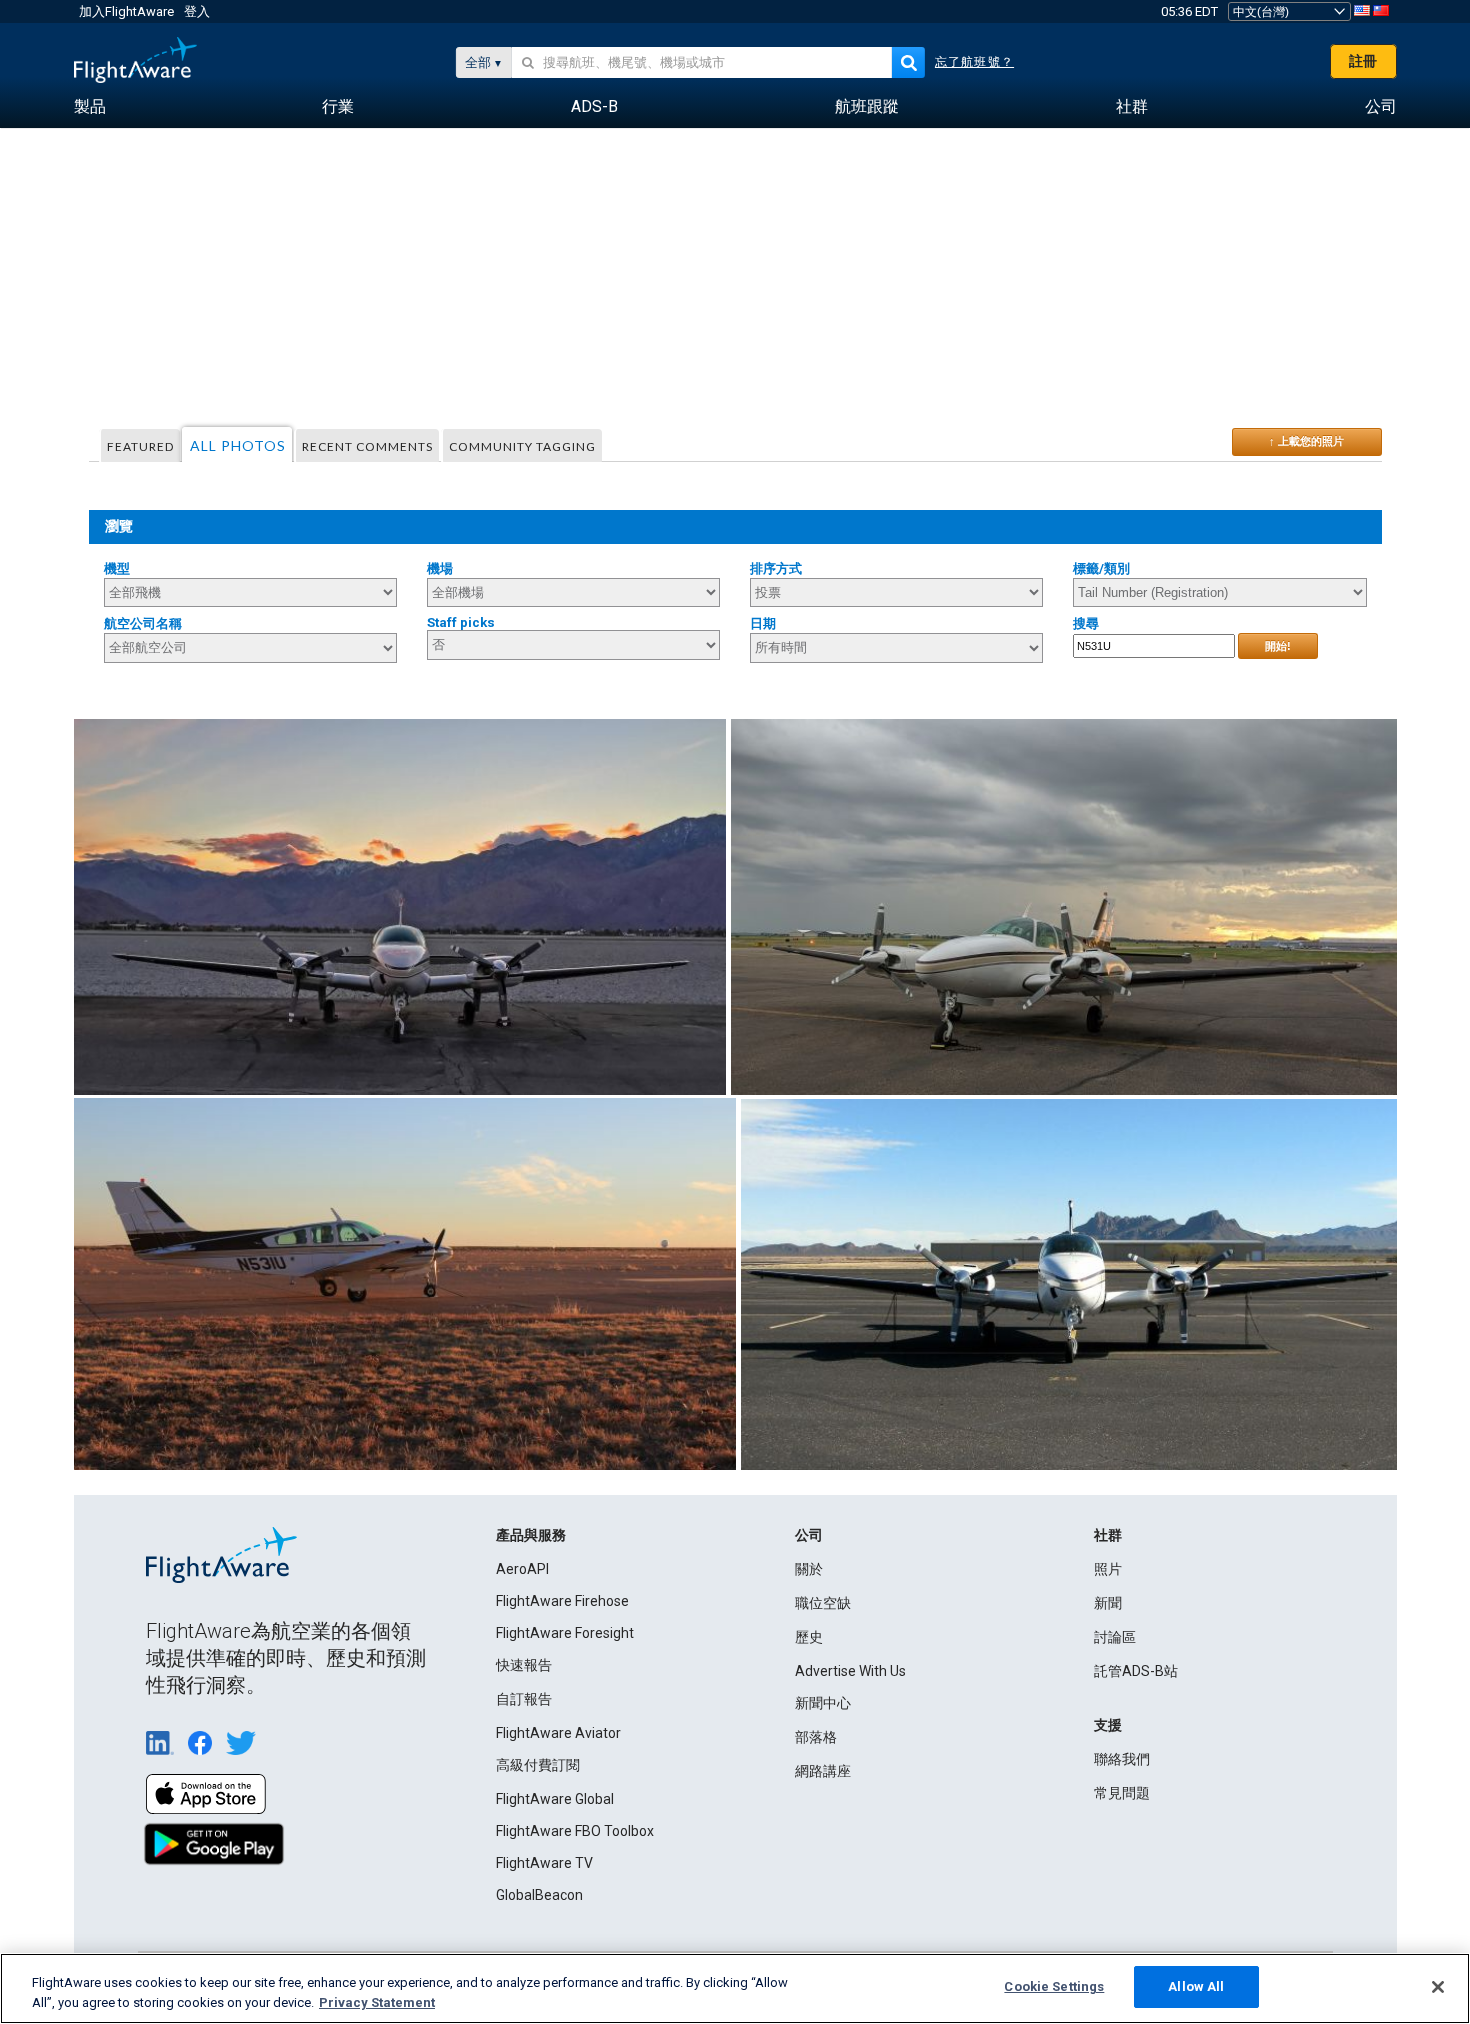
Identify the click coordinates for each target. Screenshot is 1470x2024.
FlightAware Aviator (558, 1733)
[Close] (1438, 1987)
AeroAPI (522, 1569)
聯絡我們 (1122, 1759)
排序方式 (776, 568)
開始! (1278, 646)
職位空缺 (823, 1603)
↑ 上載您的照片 (1306, 441)
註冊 (1363, 61)
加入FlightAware (126, 11)
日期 (763, 623)
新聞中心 (823, 1703)
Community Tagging (522, 446)
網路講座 (823, 1771)
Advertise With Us (850, 1671)
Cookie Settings (1054, 1986)
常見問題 (1122, 1793)
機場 (440, 568)
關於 (809, 1569)
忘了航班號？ (974, 62)
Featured (140, 446)
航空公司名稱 (143, 623)
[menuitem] (90, 107)
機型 (117, 568)
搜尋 (1086, 623)
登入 (197, 11)
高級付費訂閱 (538, 1765)
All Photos (238, 445)
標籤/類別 (1101, 568)
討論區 (1115, 1637)
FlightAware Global (555, 1799)
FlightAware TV (544, 1863)
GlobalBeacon (539, 1895)
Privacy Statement (377, 2002)
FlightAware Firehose (562, 1601)
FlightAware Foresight (565, 1633)
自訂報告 (524, 1699)
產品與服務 (531, 1535)
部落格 (816, 1737)
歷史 (809, 1637)
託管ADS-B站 (1136, 1671)
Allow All (1196, 1986)
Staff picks (461, 622)
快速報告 (524, 1665)
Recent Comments (367, 446)
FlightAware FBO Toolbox (575, 1831)
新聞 (1108, 1603)
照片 (1108, 1569)
